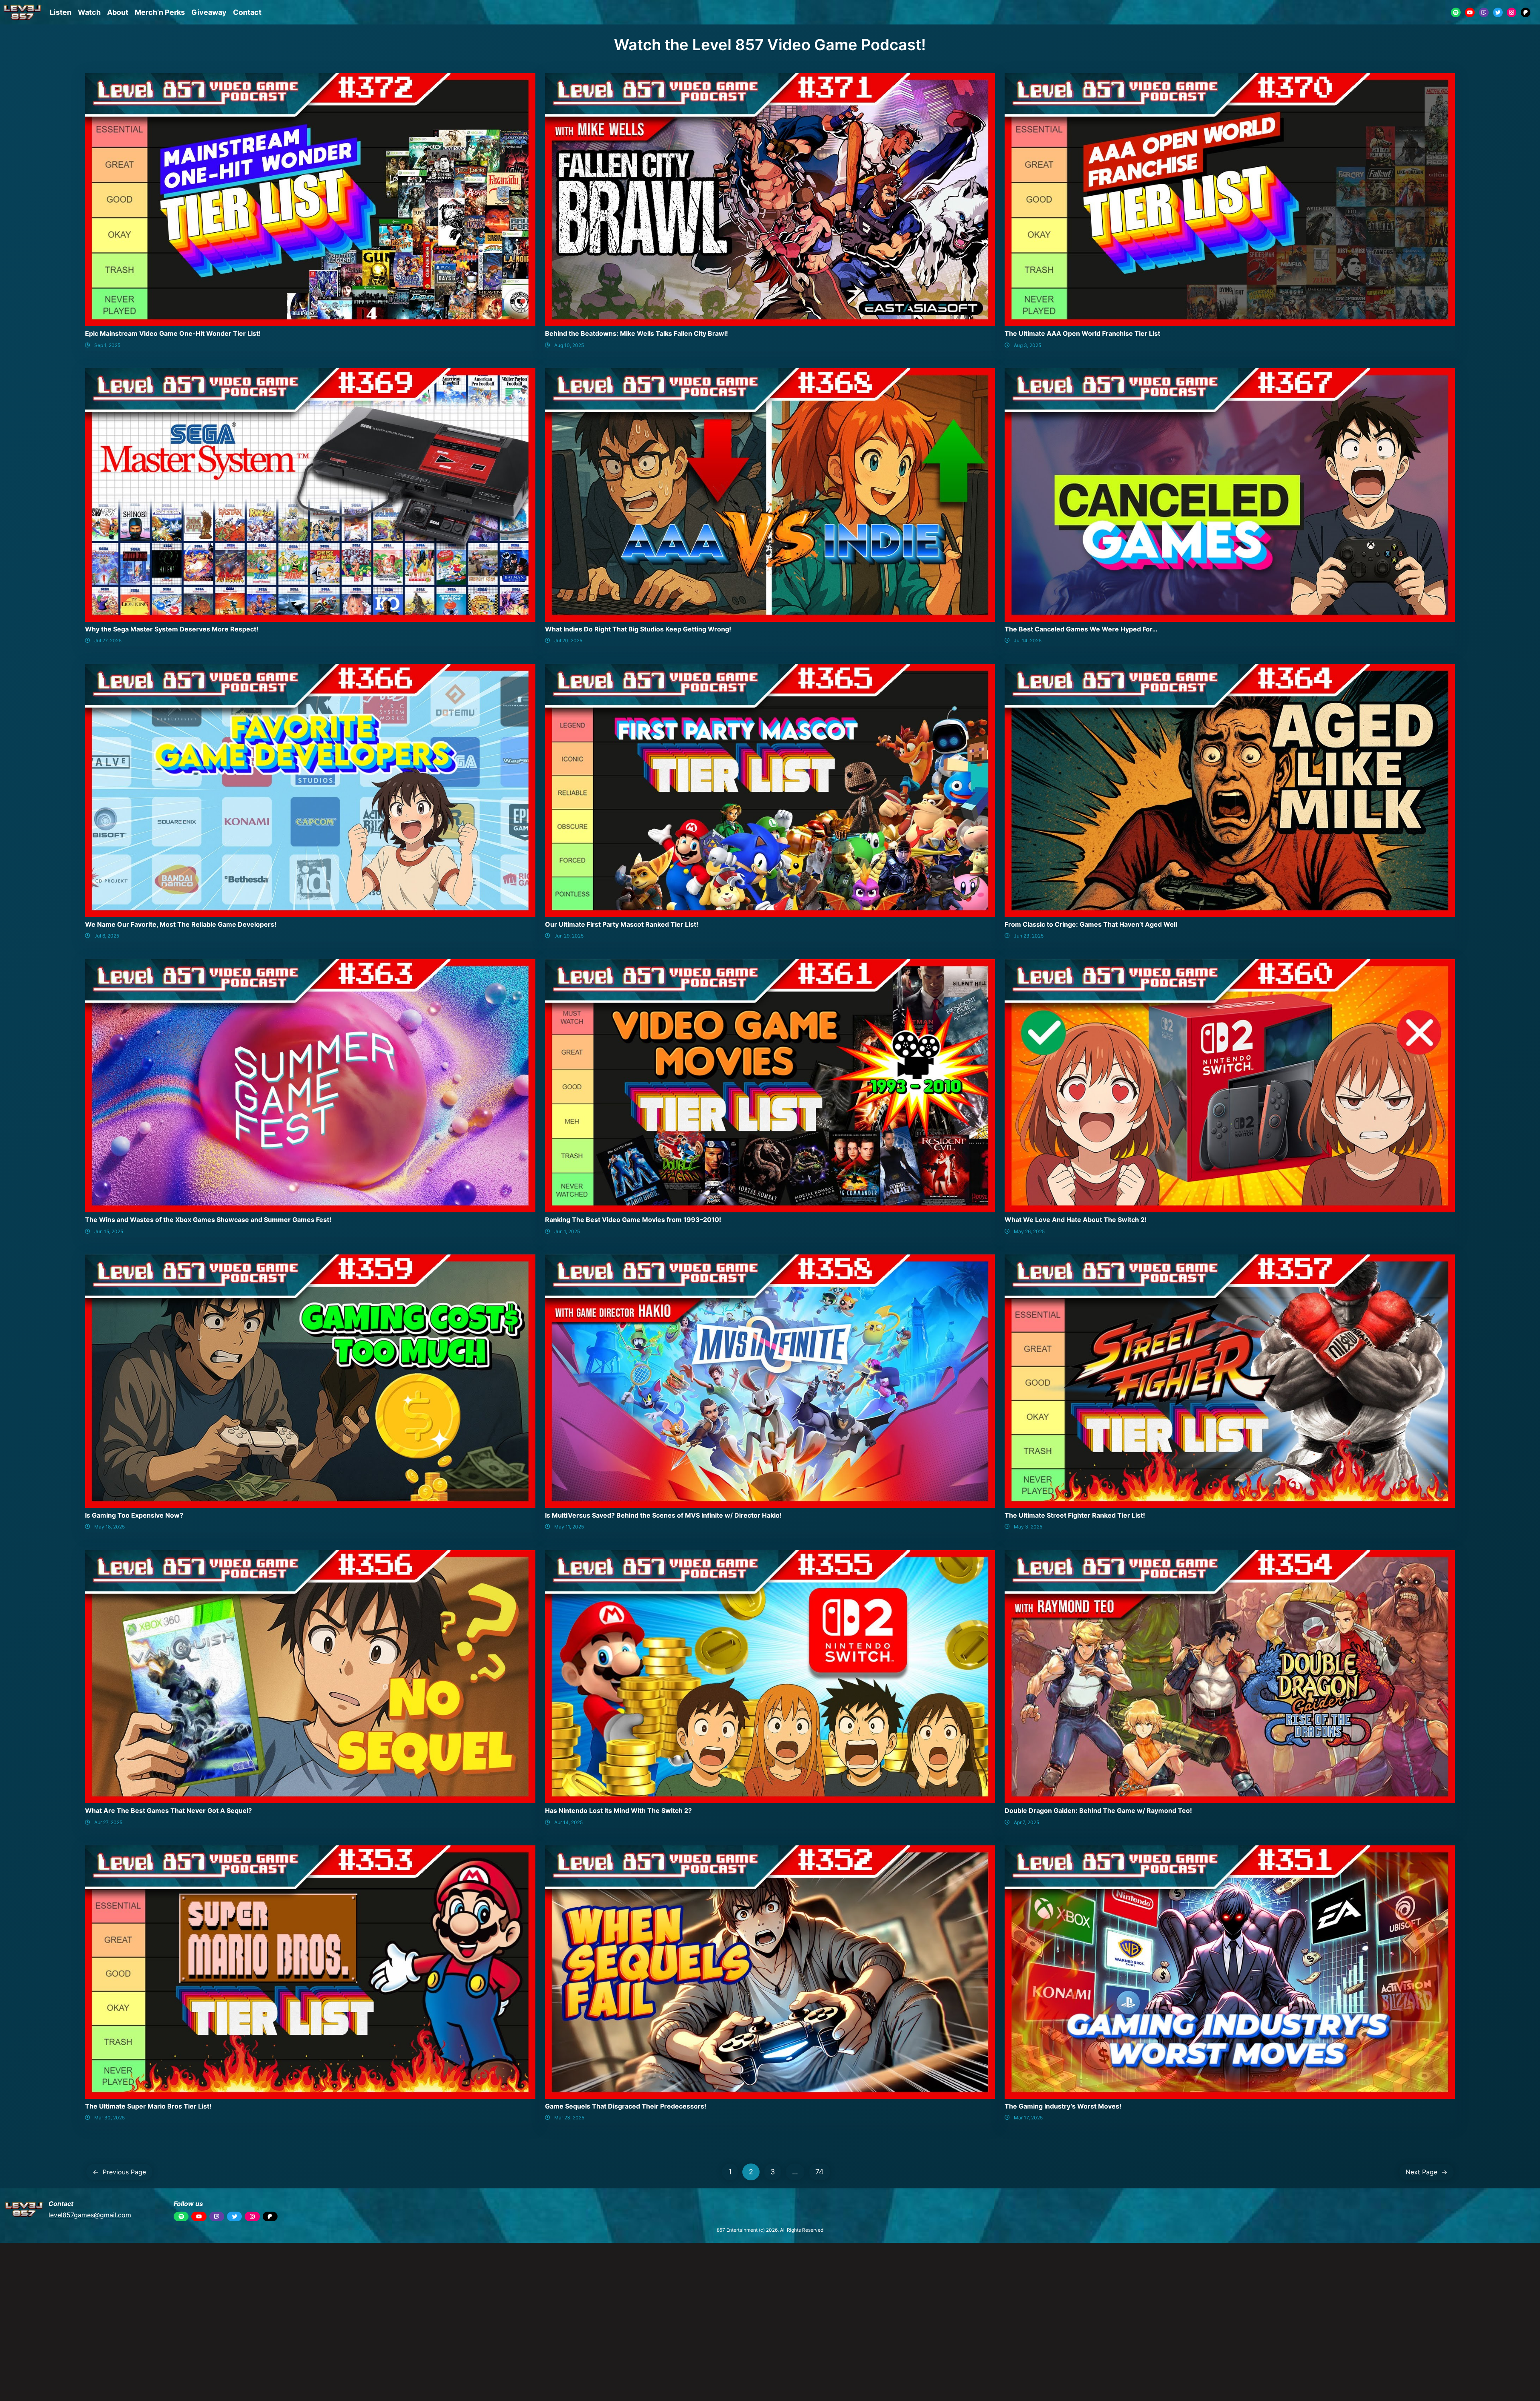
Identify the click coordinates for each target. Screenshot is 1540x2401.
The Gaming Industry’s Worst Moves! (1063, 2106)
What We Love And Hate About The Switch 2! (1076, 1220)
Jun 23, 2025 (1029, 936)
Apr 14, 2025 (568, 1822)
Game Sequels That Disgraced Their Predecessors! (626, 2106)
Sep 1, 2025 (107, 345)
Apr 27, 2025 (108, 1822)
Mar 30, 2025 (109, 2118)
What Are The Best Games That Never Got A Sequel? (168, 1810)
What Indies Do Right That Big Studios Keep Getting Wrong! (638, 629)
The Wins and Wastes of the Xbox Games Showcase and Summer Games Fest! (208, 1220)
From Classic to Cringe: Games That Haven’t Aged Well (1091, 924)
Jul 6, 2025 (107, 936)
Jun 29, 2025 (569, 936)
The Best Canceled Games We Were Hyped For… (1081, 629)
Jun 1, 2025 (567, 1231)
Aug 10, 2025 (569, 345)
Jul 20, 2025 (568, 640)
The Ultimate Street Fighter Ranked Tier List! (1075, 1515)
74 (820, 2172)
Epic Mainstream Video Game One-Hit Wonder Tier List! (173, 333)
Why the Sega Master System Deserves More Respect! (172, 629)
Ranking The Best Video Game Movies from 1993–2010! (633, 1220)
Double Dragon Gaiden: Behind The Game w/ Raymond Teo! (1098, 1810)
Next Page (1427, 2172)
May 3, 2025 (1028, 1527)
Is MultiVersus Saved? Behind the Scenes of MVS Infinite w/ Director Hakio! (663, 1515)
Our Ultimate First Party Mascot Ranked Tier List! (622, 924)
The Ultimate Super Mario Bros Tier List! (148, 2106)
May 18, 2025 (109, 1527)
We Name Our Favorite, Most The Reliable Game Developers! (181, 924)
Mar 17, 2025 (1028, 2118)
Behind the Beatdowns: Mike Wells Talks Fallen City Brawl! (636, 333)
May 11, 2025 (569, 1527)
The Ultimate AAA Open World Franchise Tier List (1082, 333)
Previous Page (119, 2172)
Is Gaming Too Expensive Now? (134, 1515)
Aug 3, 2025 (1027, 345)
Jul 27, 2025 (108, 640)
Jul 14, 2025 (1028, 640)
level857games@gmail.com (90, 2215)
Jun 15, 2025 (109, 1231)
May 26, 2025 (1029, 1231)
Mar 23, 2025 (569, 2118)
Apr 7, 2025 (1026, 1822)
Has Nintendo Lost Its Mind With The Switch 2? (618, 1810)
